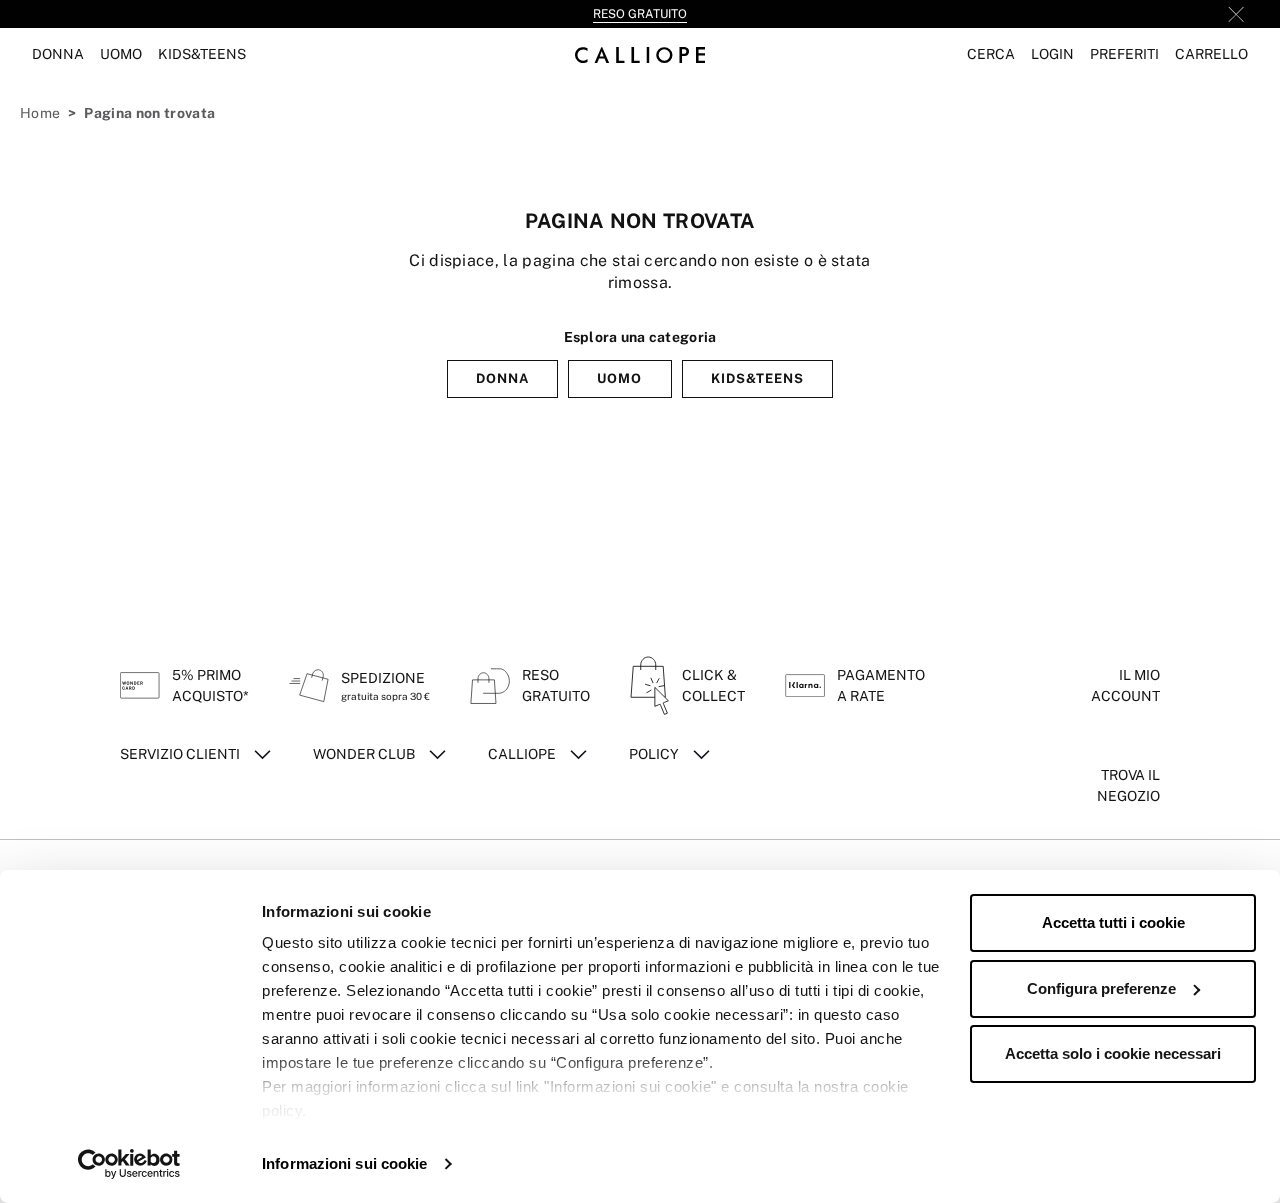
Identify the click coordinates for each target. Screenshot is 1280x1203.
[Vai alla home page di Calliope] (640, 54)
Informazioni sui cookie (344, 1163)
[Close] (1236, 14)
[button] (991, 54)
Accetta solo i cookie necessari (1113, 1053)
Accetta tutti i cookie (1113, 922)
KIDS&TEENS (757, 378)
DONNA (502, 378)
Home (40, 113)
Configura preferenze (1101, 988)
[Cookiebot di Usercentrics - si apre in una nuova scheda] (129, 1164)
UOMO (619, 378)
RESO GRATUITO (640, 14)
